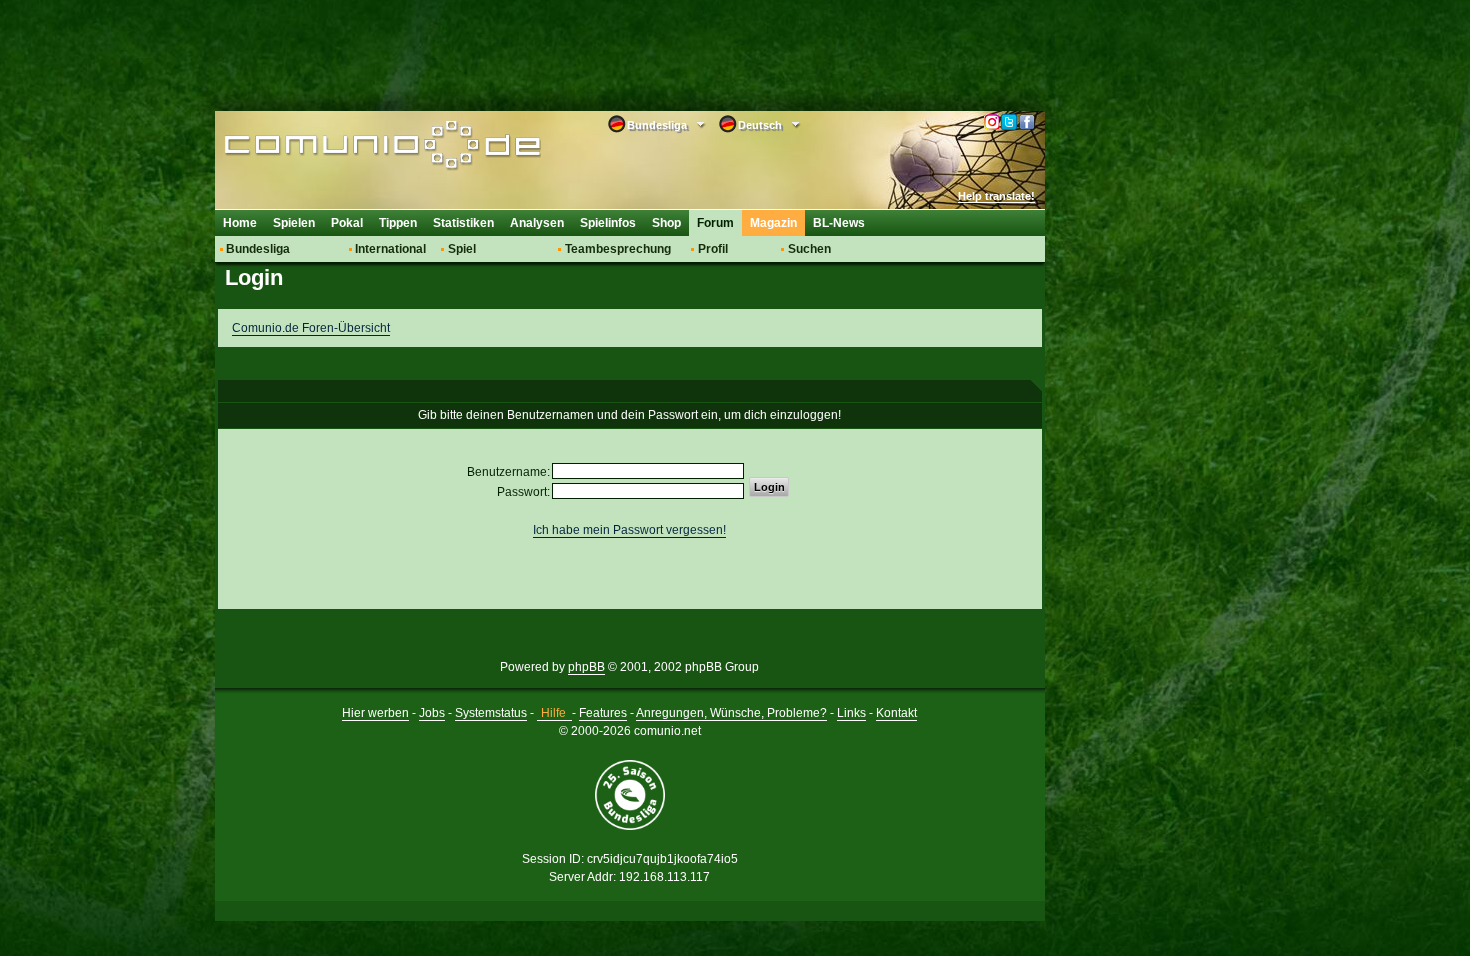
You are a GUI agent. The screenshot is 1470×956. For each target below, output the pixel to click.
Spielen (294, 223)
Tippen (398, 223)
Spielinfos (608, 223)
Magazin (773, 223)
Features (603, 713)
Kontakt (896, 713)
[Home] (352, 147)
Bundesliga (258, 249)
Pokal (347, 223)
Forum (715, 223)
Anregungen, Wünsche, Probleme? (731, 713)
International (390, 249)
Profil (713, 249)
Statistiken (463, 223)
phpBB (586, 667)
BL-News (839, 223)
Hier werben (375, 713)
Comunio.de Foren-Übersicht (311, 328)
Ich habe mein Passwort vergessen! (629, 530)
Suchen (809, 249)
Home (240, 223)
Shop (666, 223)
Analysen (537, 223)
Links (851, 713)
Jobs (432, 713)
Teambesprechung (618, 249)
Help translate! (996, 196)
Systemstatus (491, 713)
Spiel (462, 249)
